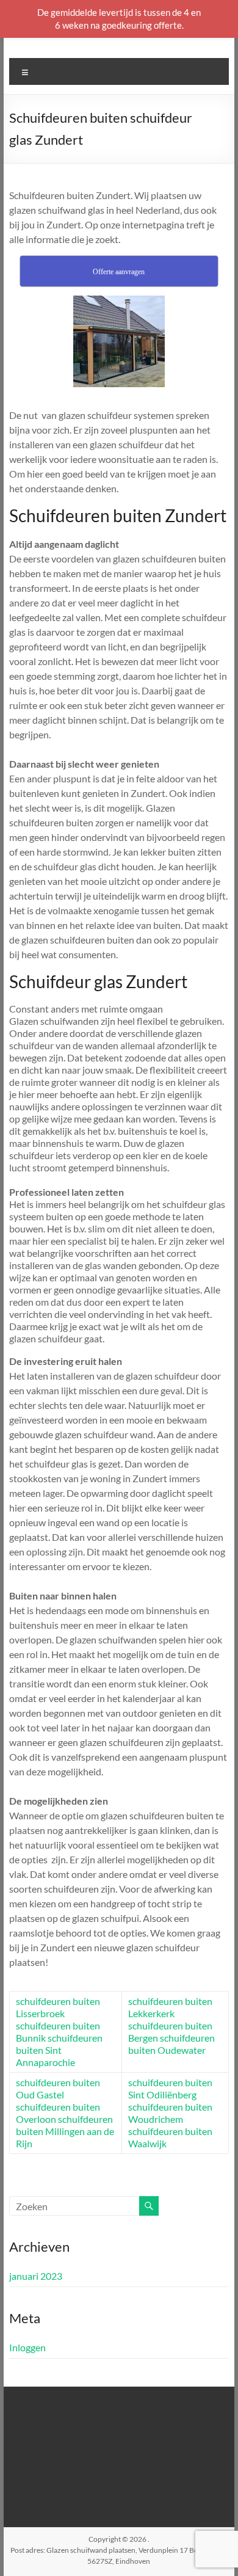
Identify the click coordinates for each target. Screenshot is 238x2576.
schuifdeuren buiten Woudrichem (170, 2113)
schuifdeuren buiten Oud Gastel (58, 2088)
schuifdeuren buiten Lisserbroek (58, 2007)
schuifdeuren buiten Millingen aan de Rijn (65, 2131)
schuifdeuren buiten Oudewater (171, 2044)
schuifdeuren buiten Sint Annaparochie (59, 2050)
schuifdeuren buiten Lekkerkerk (170, 2007)
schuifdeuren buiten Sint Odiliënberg (170, 2088)
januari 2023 (36, 2276)
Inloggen (27, 2347)
